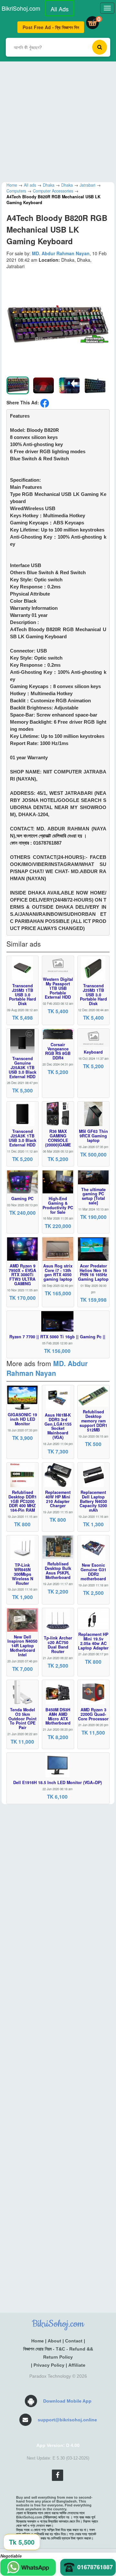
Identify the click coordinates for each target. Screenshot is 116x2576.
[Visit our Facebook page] (58, 2475)
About (54, 2341)
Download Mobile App (67, 2401)
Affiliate (77, 2365)
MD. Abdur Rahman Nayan (61, 253)
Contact (74, 2341)
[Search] (100, 47)
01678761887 (95, 2567)
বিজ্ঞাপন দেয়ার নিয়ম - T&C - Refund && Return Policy (58, 2353)
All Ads (60, 9)
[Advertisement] (58, 120)
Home (38, 2341)
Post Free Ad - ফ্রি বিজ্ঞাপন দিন (51, 27)
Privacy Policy (49, 2365)
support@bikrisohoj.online (67, 2420)
